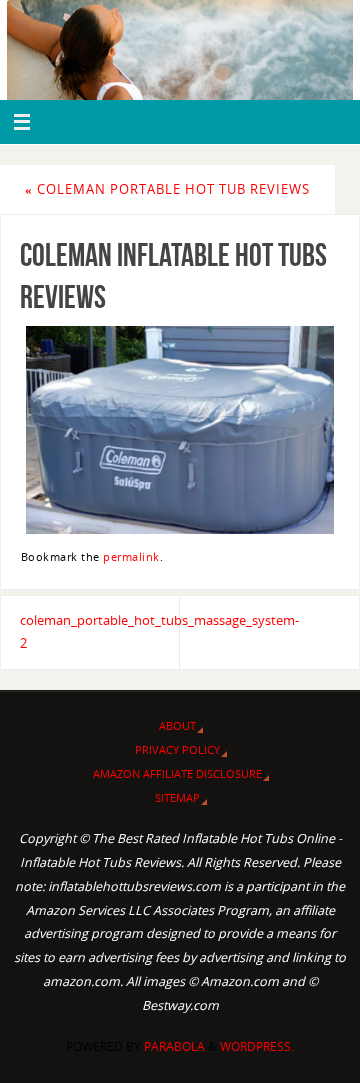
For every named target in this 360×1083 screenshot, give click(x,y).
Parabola (174, 1046)
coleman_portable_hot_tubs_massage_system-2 (100, 632)
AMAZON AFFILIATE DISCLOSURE (177, 773)
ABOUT (177, 725)
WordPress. (257, 1046)
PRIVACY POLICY (177, 749)
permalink (131, 557)
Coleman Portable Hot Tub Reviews (167, 189)
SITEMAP (177, 797)
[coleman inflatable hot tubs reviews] (180, 430)
